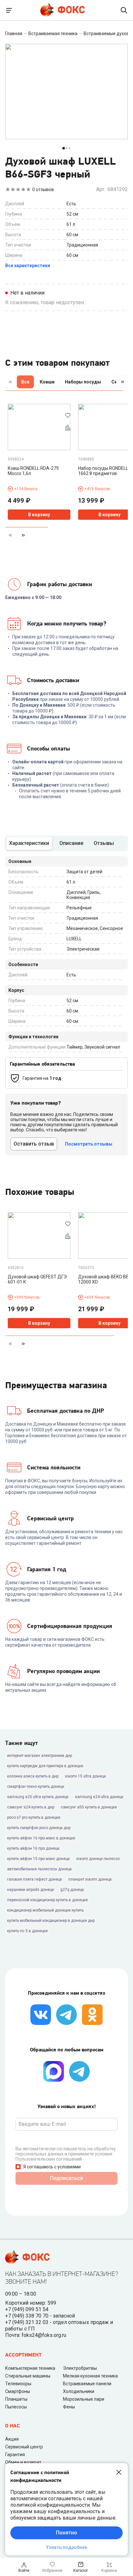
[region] (66, 383)
